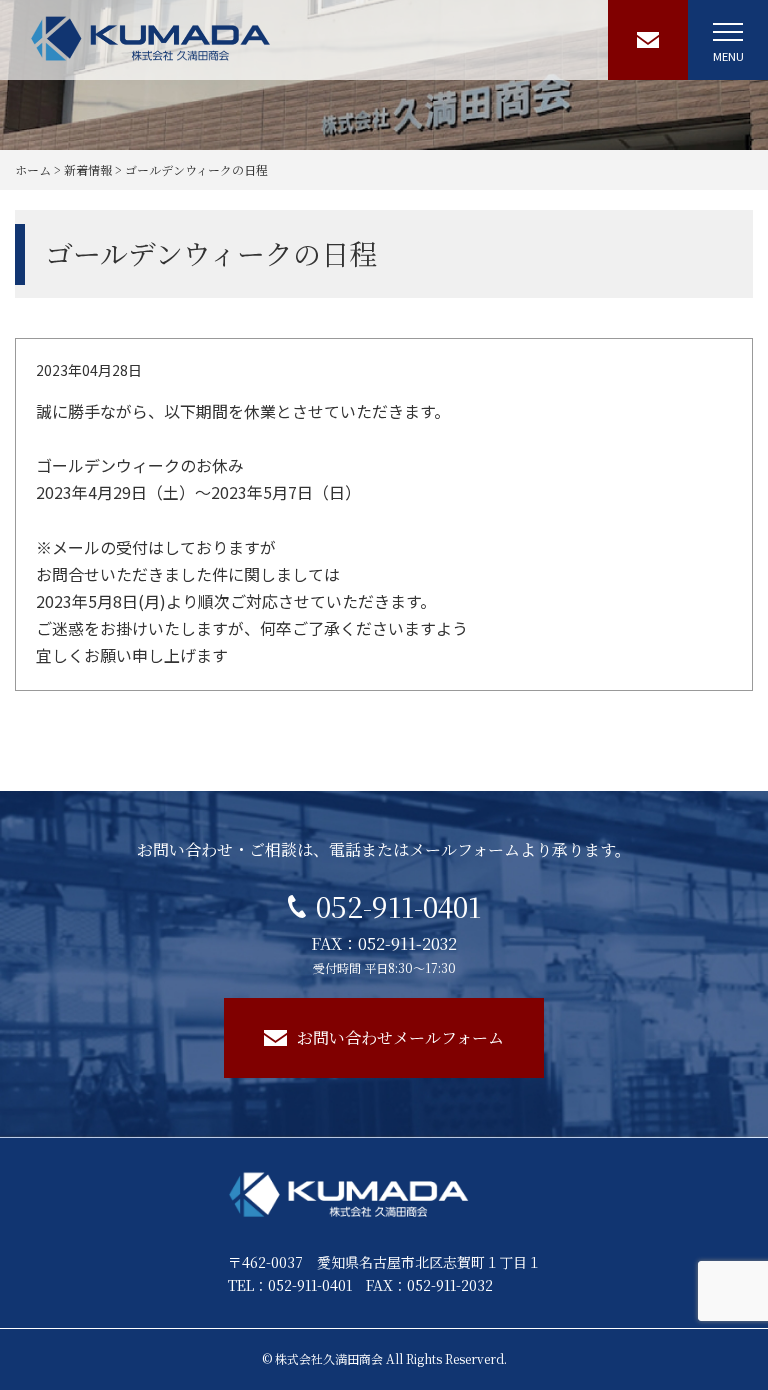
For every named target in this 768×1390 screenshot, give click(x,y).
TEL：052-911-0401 (290, 1285)
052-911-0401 (398, 906)
